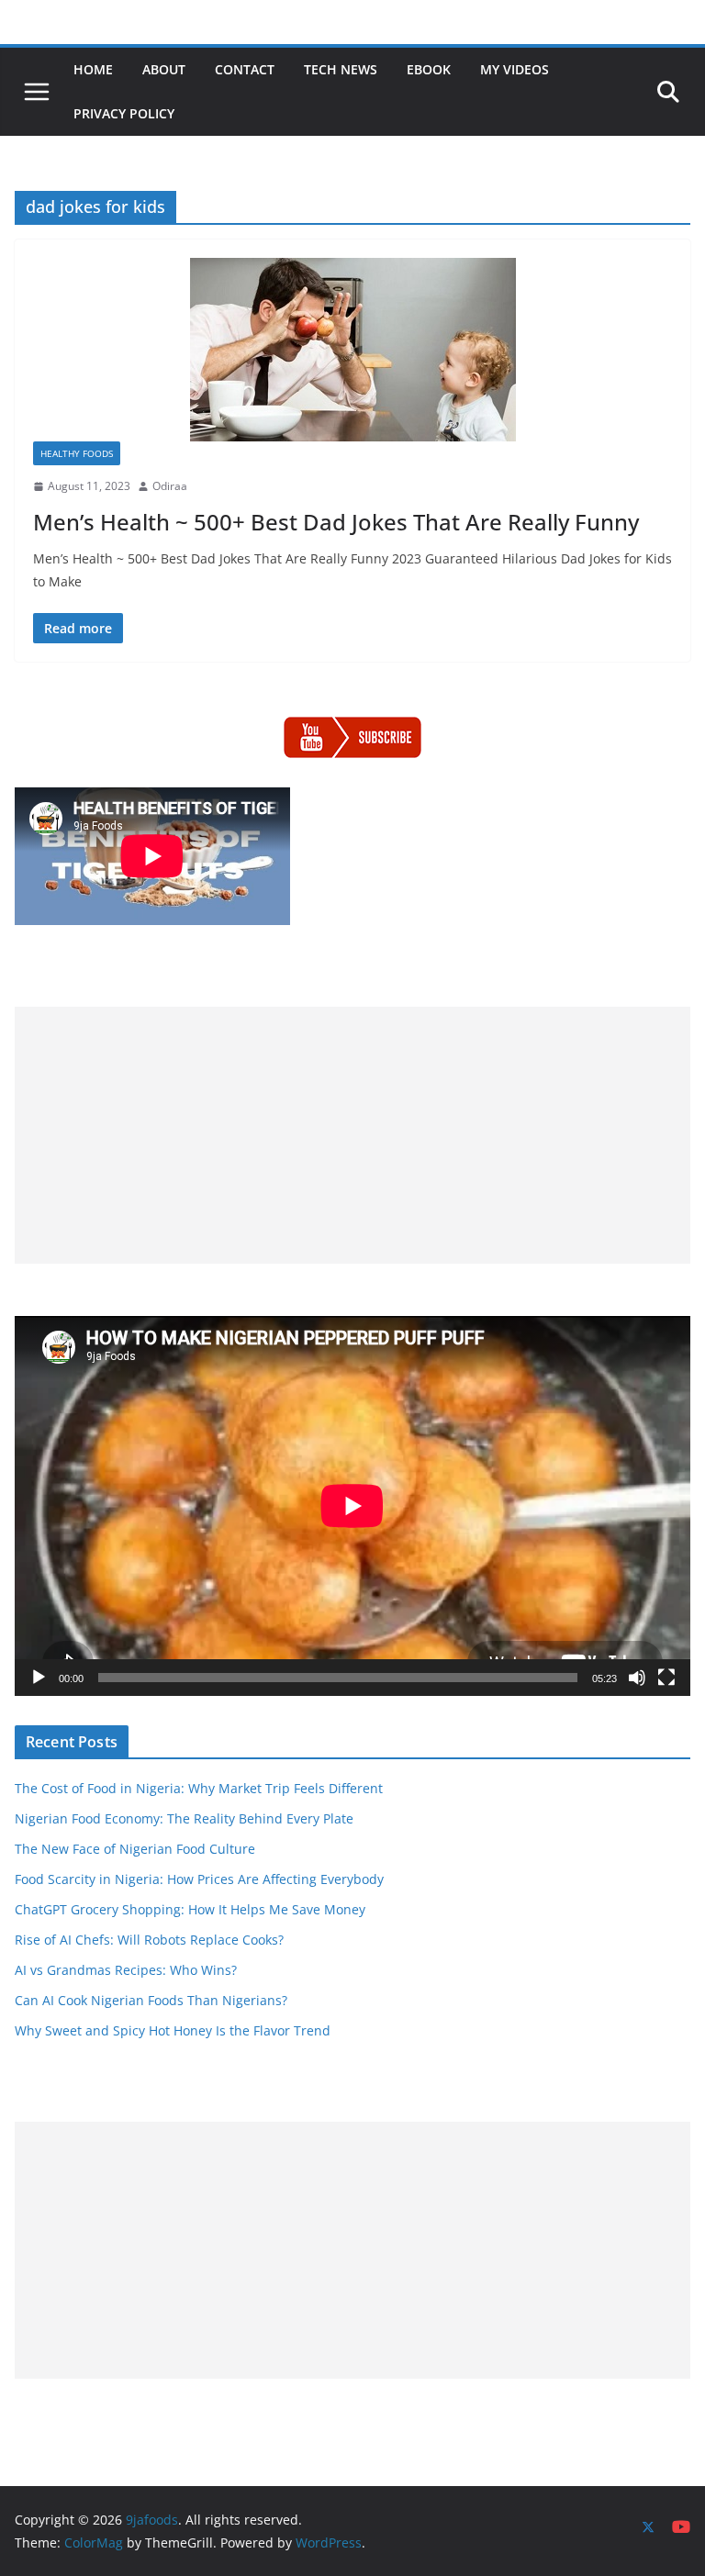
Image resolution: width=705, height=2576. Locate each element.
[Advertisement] (352, 1135)
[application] (352, 1506)
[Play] (39, 1678)
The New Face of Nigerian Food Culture (135, 1849)
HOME (93, 69)
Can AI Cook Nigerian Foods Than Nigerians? (151, 2000)
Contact (245, 69)
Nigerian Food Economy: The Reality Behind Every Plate (184, 1818)
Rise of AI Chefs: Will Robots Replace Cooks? (149, 1940)
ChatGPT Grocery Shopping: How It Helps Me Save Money (190, 1909)
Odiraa (170, 486)
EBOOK (429, 69)
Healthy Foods (77, 453)
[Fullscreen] (666, 1678)
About (164, 69)
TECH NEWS (341, 69)
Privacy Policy (124, 113)
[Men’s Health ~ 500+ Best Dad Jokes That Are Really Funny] (352, 350)
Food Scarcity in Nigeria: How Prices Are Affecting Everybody (199, 1879)
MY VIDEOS (515, 69)
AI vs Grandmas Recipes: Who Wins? (126, 1970)
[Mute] (637, 1678)
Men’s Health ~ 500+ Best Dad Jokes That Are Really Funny (336, 522)
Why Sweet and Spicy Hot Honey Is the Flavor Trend (173, 2030)
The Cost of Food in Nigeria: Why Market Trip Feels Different (199, 1788)
